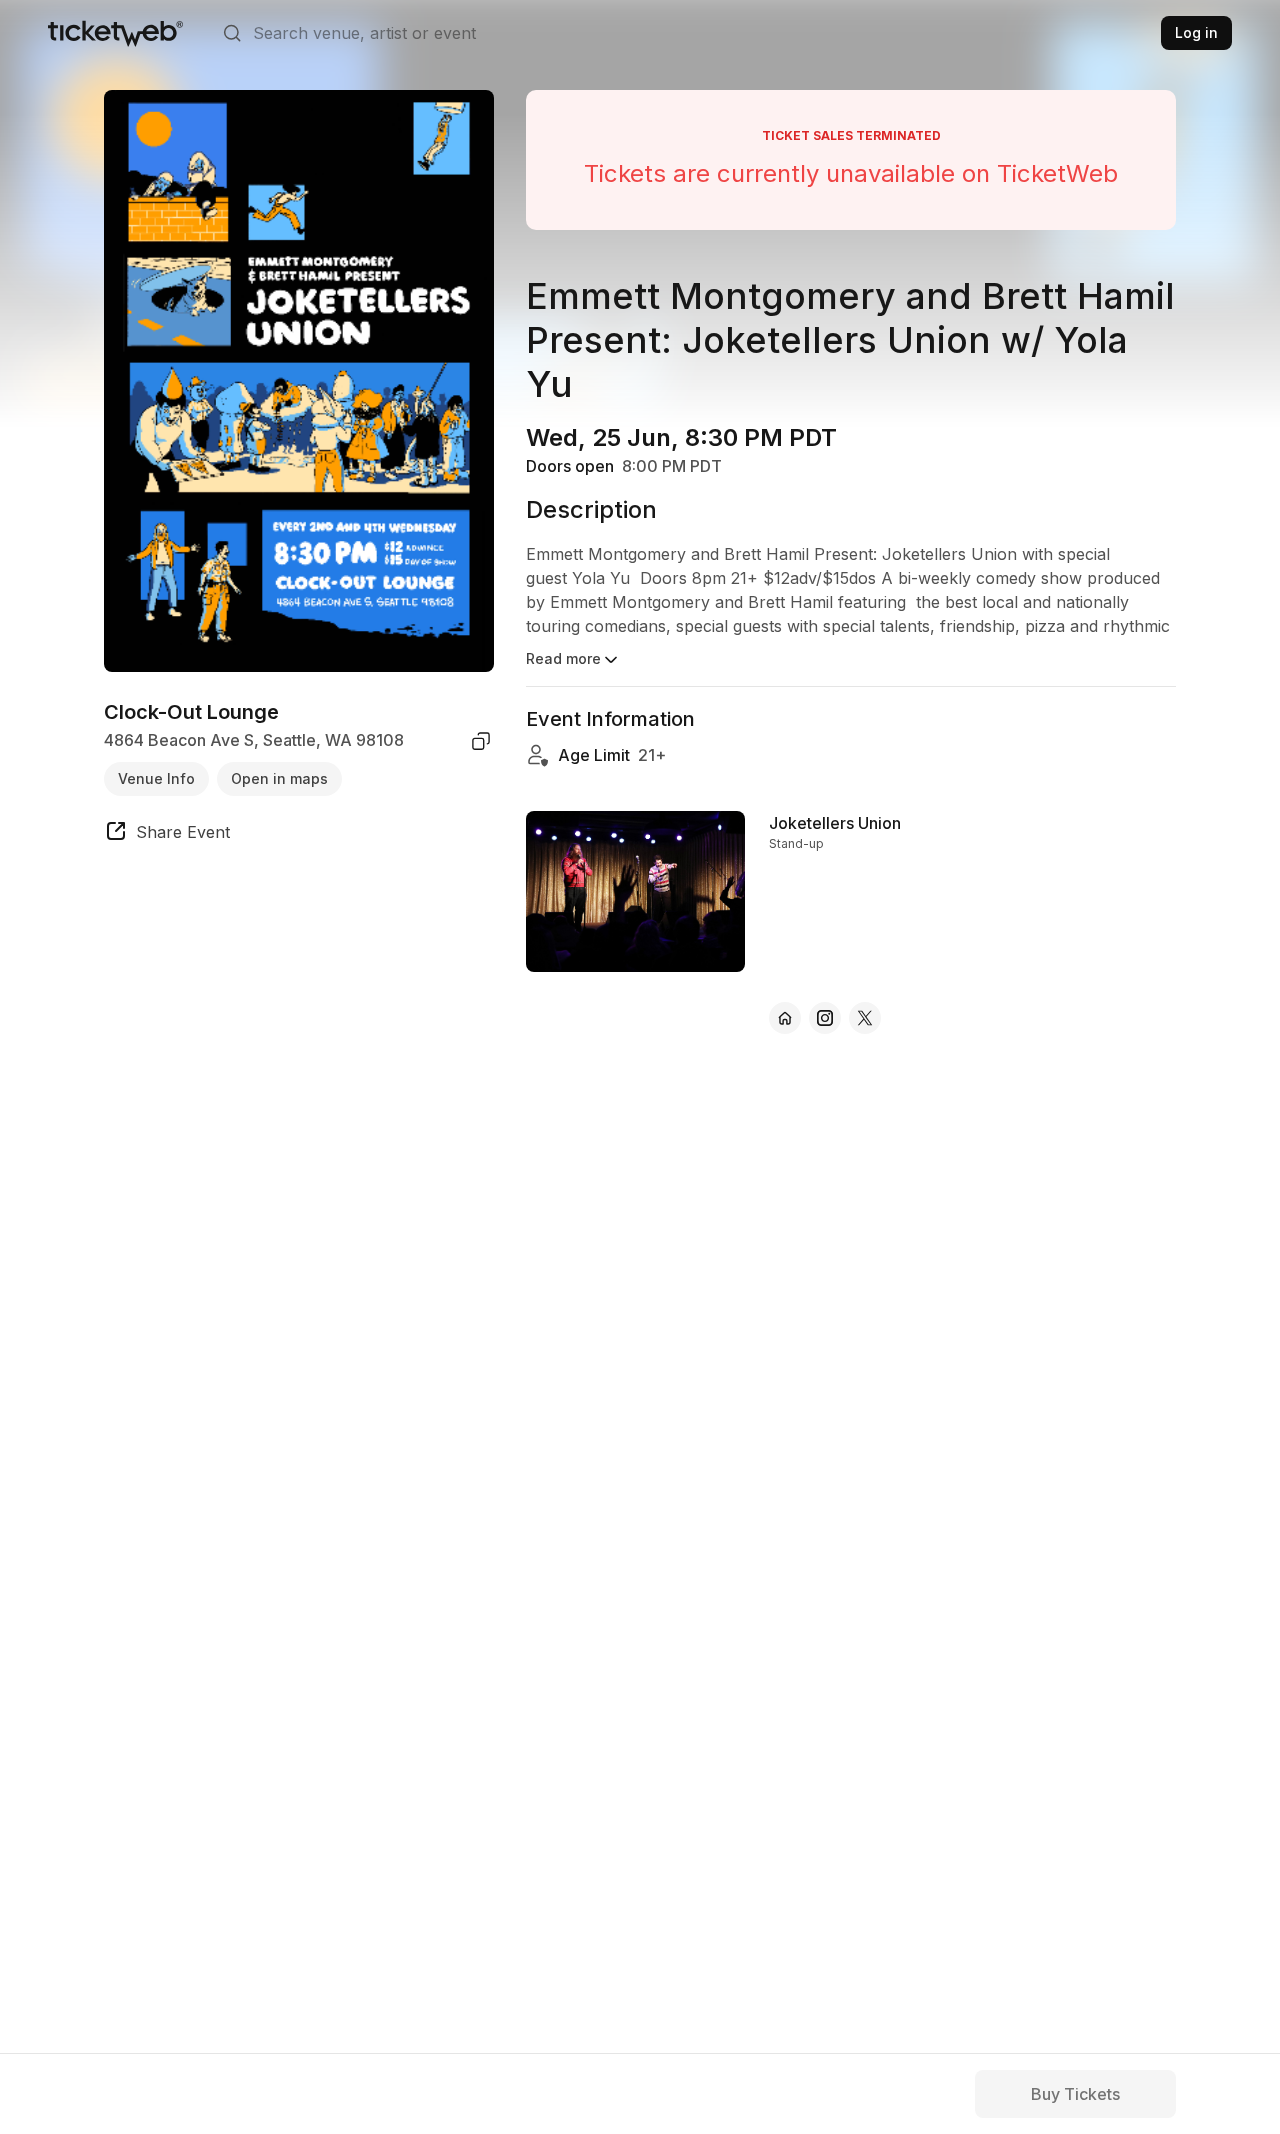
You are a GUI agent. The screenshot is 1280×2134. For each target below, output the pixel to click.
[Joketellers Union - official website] (785, 1018)
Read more (563, 658)
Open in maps (279, 778)
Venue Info (156, 778)
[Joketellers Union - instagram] (825, 1018)
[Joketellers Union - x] (865, 1018)
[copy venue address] (481, 741)
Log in (1196, 32)
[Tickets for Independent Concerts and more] (115, 33)
